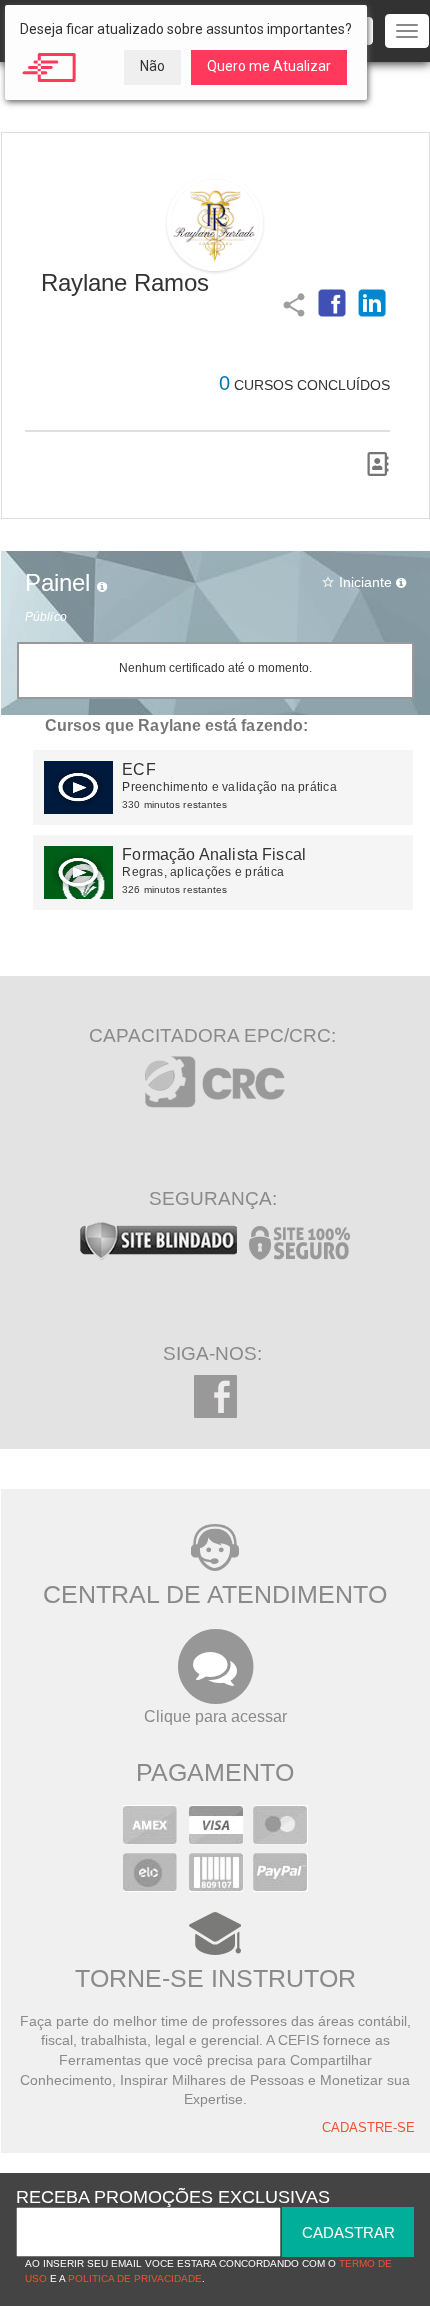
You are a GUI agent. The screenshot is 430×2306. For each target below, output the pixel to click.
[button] (332, 303)
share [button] (292, 303)
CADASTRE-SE (368, 2128)
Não (152, 66)
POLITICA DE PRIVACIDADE (135, 2278)
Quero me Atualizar (269, 66)
